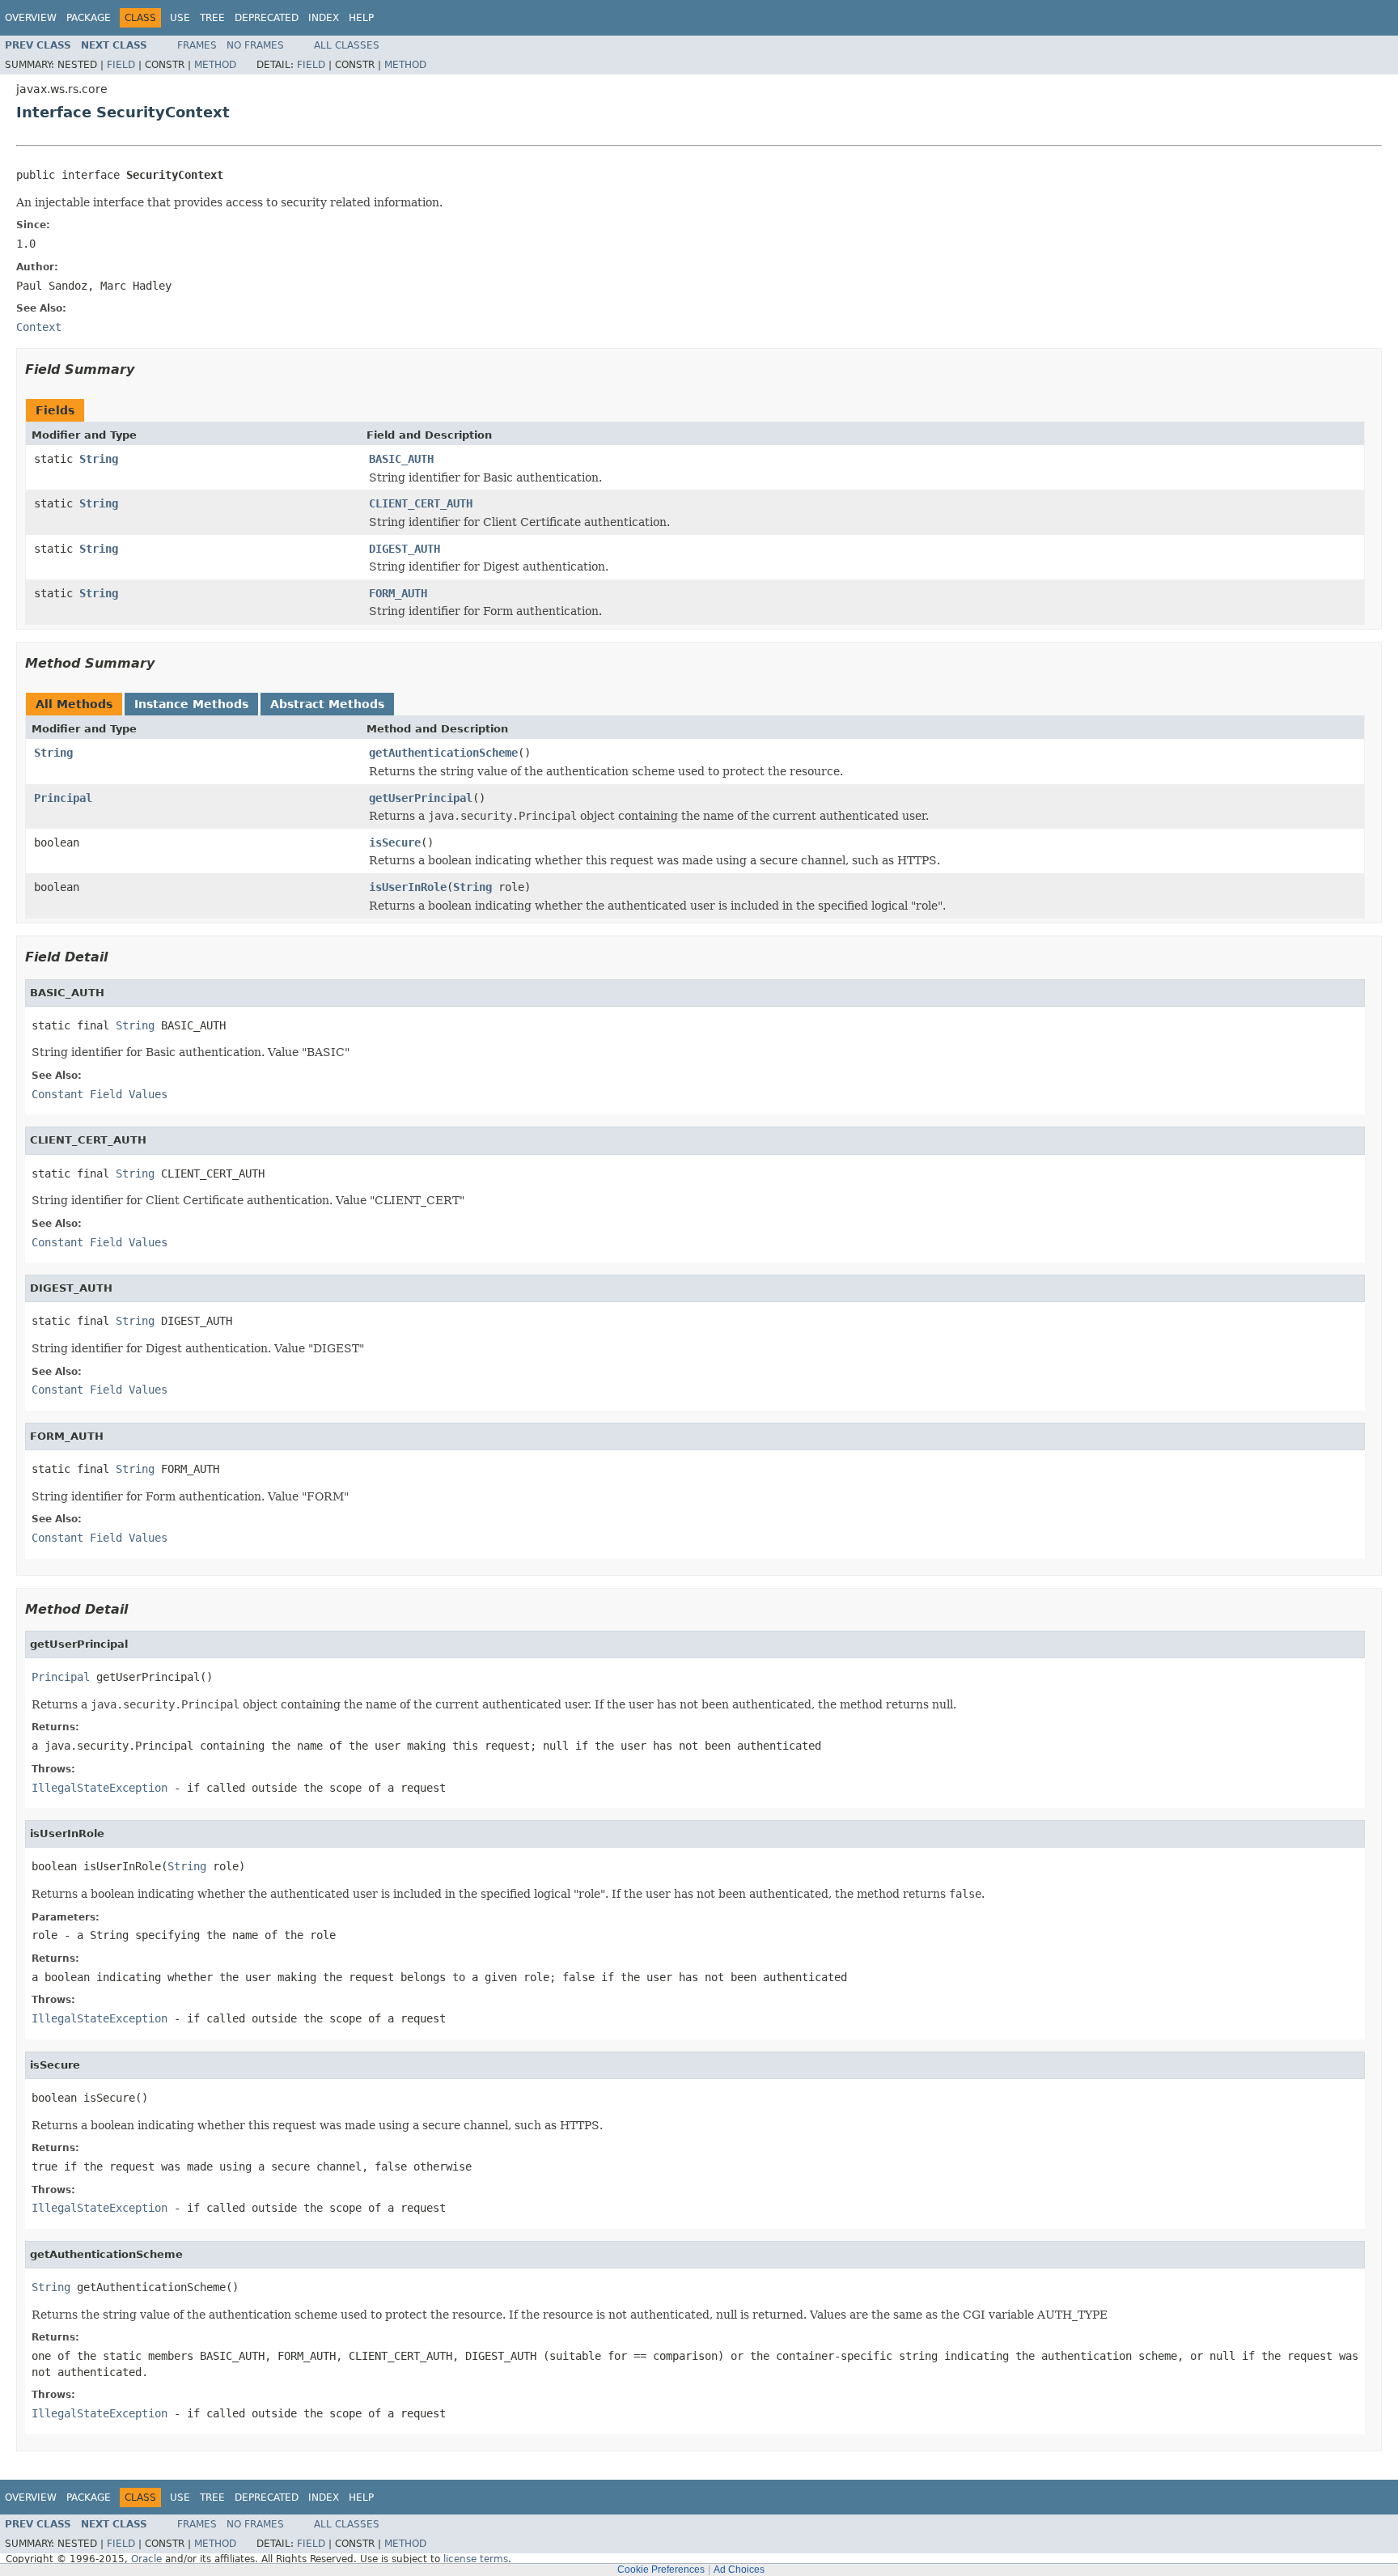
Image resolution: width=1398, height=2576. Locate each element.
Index (324, 18)
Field (121, 65)
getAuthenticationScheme (443, 753)
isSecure (395, 842)
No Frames (255, 45)
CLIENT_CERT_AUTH (421, 503)
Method (215, 65)
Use (180, 18)
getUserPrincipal (421, 798)
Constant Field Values (100, 1094)
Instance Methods (191, 704)
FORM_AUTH (398, 593)
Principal (63, 798)
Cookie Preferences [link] (661, 2570)
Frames (197, 45)
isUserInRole (408, 887)
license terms (476, 2559)
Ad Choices (739, 2570)
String (99, 459)
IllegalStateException (100, 1788)
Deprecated (267, 18)
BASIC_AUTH (401, 459)
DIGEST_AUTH (405, 549)
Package (89, 18)
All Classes (347, 45)
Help (361, 18)
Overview (31, 18)
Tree (212, 18)
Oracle (146, 2559)
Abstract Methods (327, 704)
